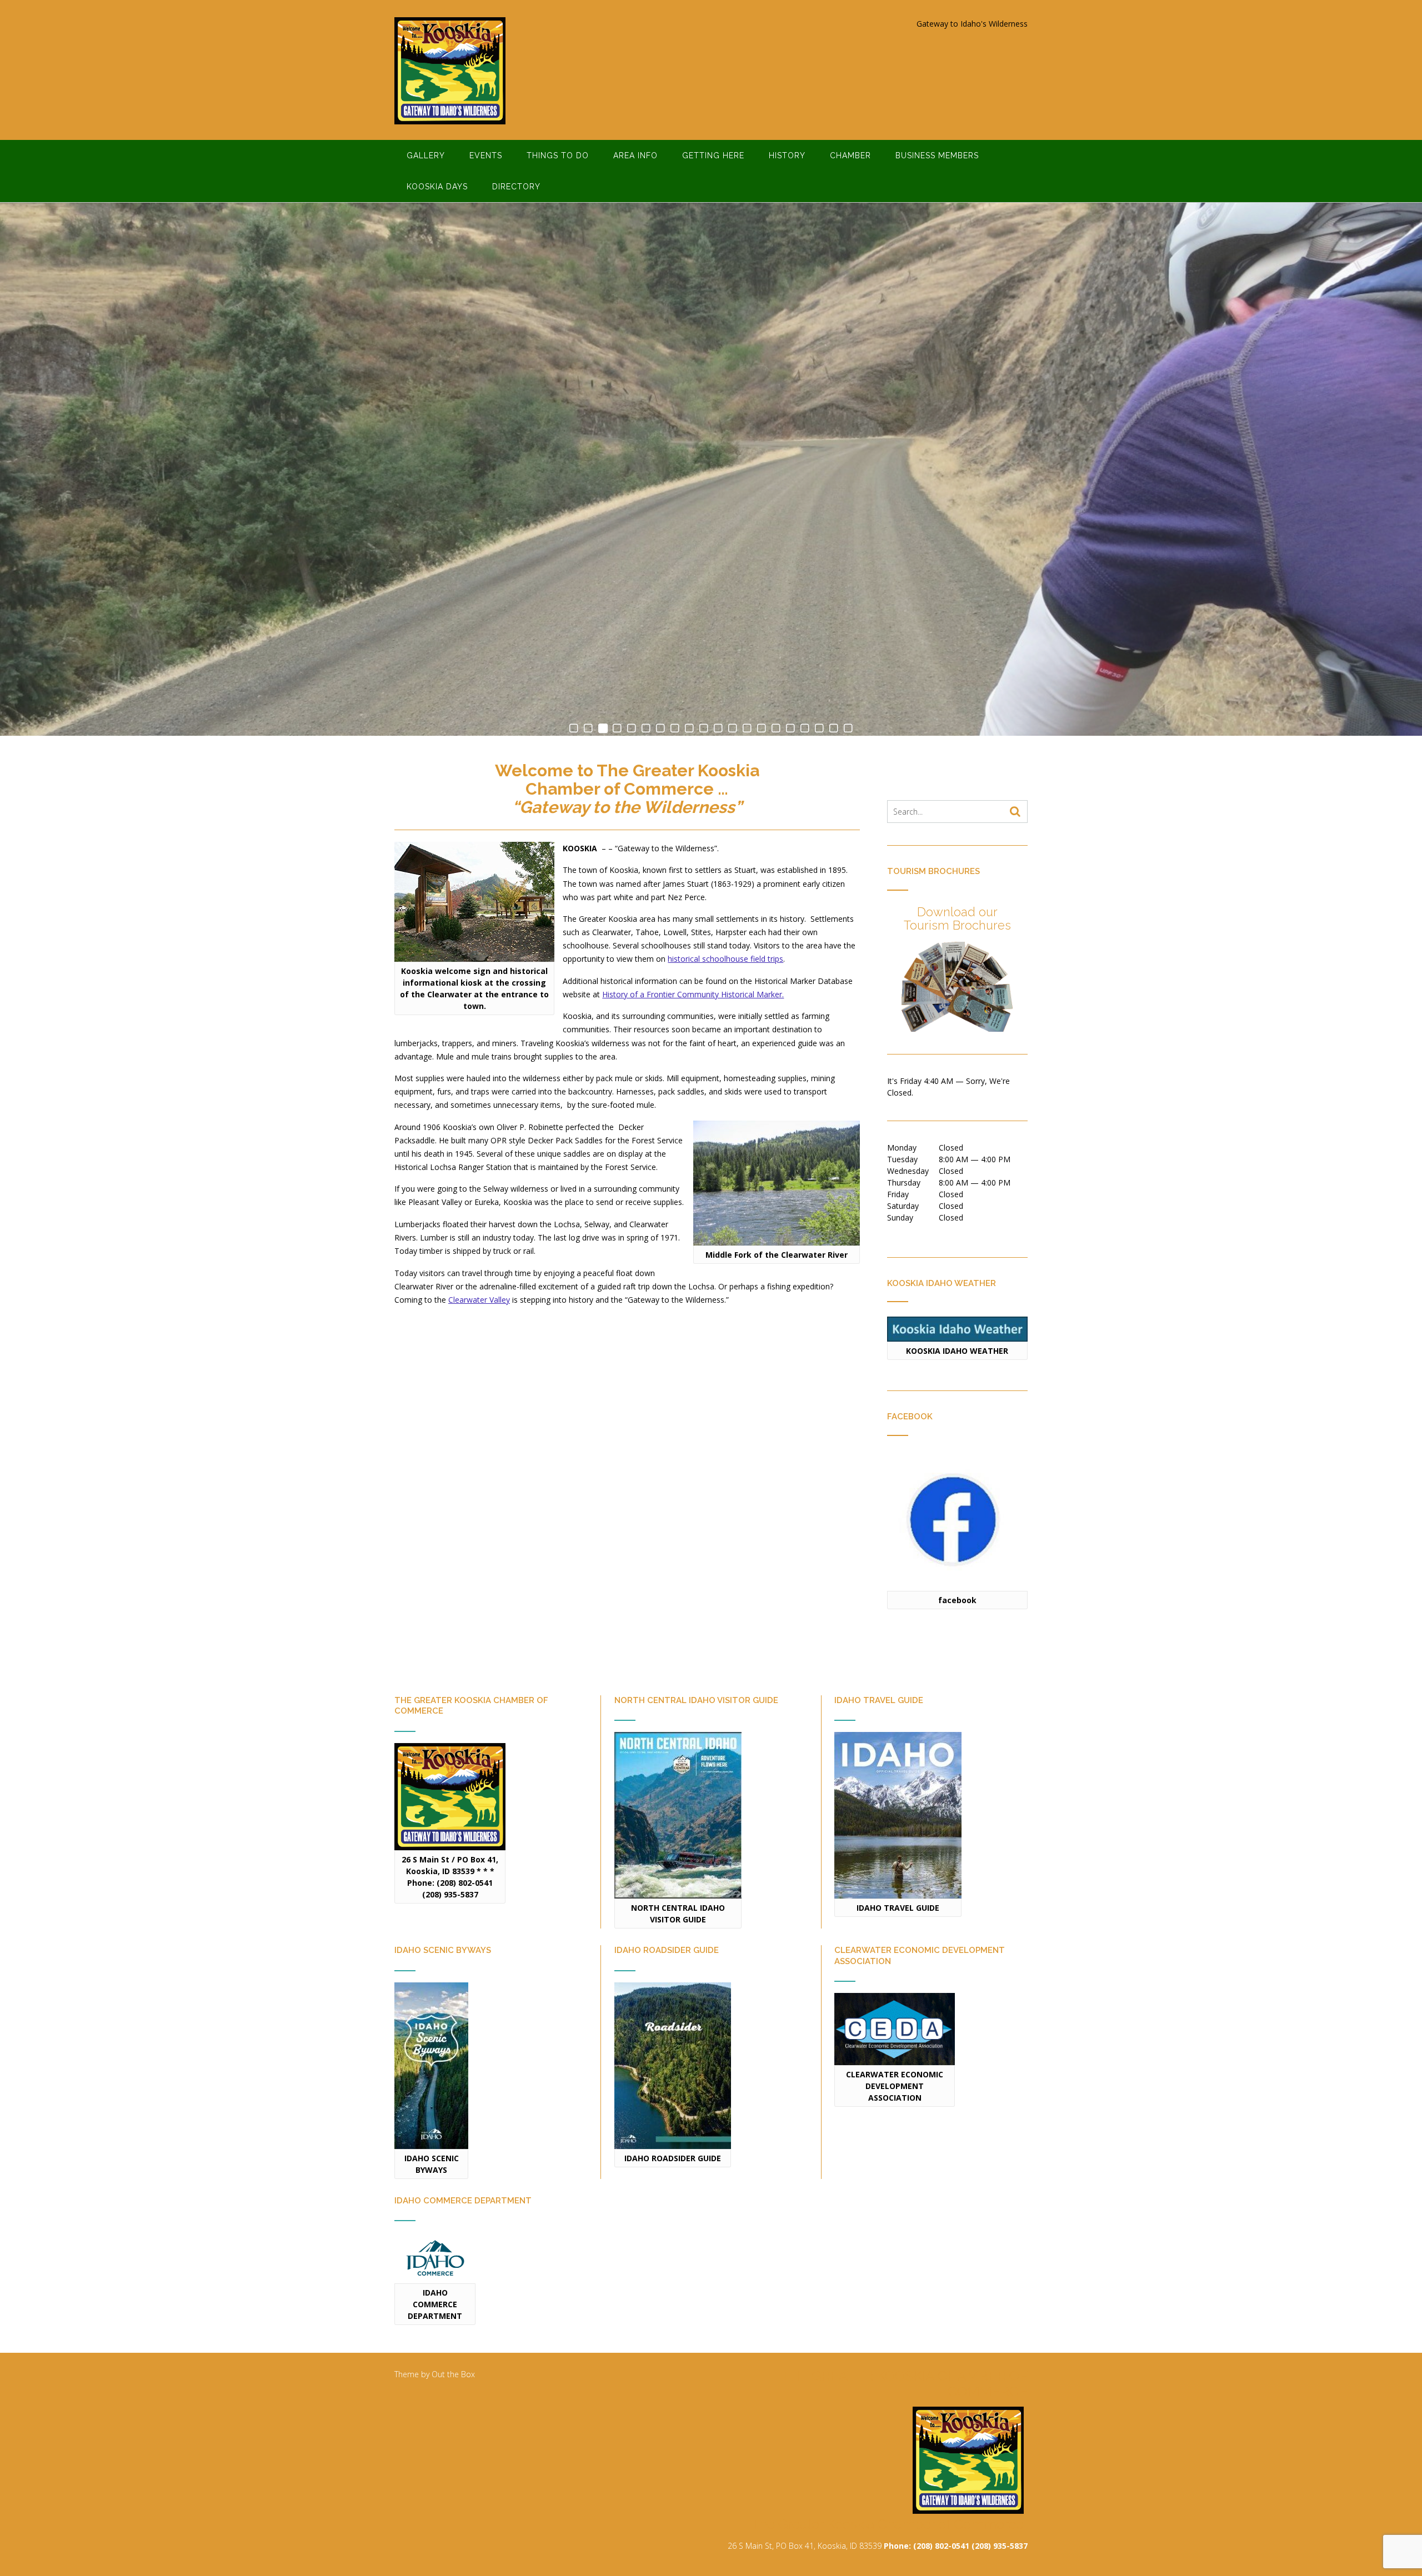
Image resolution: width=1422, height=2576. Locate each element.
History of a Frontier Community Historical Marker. (693, 994)
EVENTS (486, 155)
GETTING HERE (713, 155)
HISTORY (787, 155)
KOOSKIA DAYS (437, 187)
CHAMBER (850, 155)
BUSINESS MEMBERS (937, 155)
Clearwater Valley (479, 1300)
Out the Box (453, 2374)
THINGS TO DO (558, 155)
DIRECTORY (516, 187)
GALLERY (426, 155)
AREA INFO (635, 155)
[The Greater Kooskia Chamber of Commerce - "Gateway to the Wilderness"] (450, 71)
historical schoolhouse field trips (725, 959)
